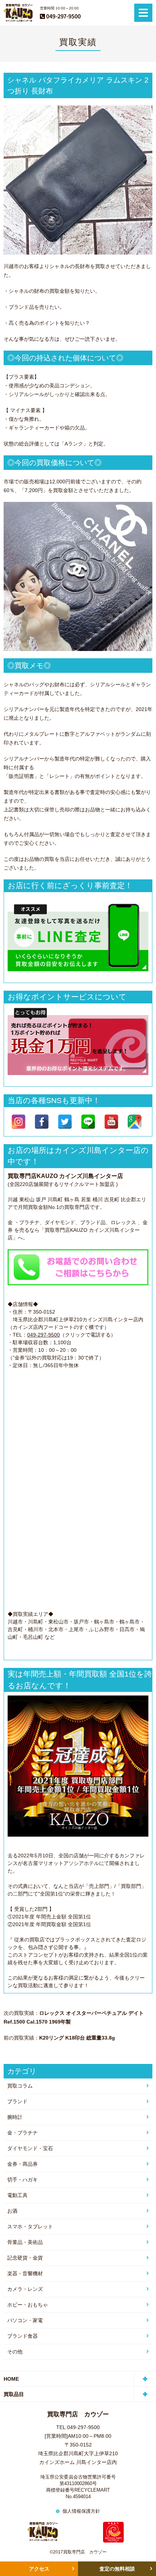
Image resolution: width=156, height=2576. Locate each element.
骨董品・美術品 (25, 2242)
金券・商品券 (22, 2164)
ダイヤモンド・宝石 (30, 2148)
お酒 (12, 2211)
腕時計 (15, 2117)
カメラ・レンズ (25, 2289)
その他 (15, 2352)
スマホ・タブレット (30, 2226)
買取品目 (14, 2394)
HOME (11, 2379)
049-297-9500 (44, 1335)
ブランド (17, 2101)
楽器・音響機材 (25, 2273)
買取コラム (20, 2086)
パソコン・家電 (25, 2320)
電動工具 (17, 2195)
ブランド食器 (22, 2336)
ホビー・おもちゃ (28, 2305)
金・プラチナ (22, 2133)
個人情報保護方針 (81, 2511)
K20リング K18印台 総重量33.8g (77, 2038)
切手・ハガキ (22, 2180)
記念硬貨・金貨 (25, 2258)
